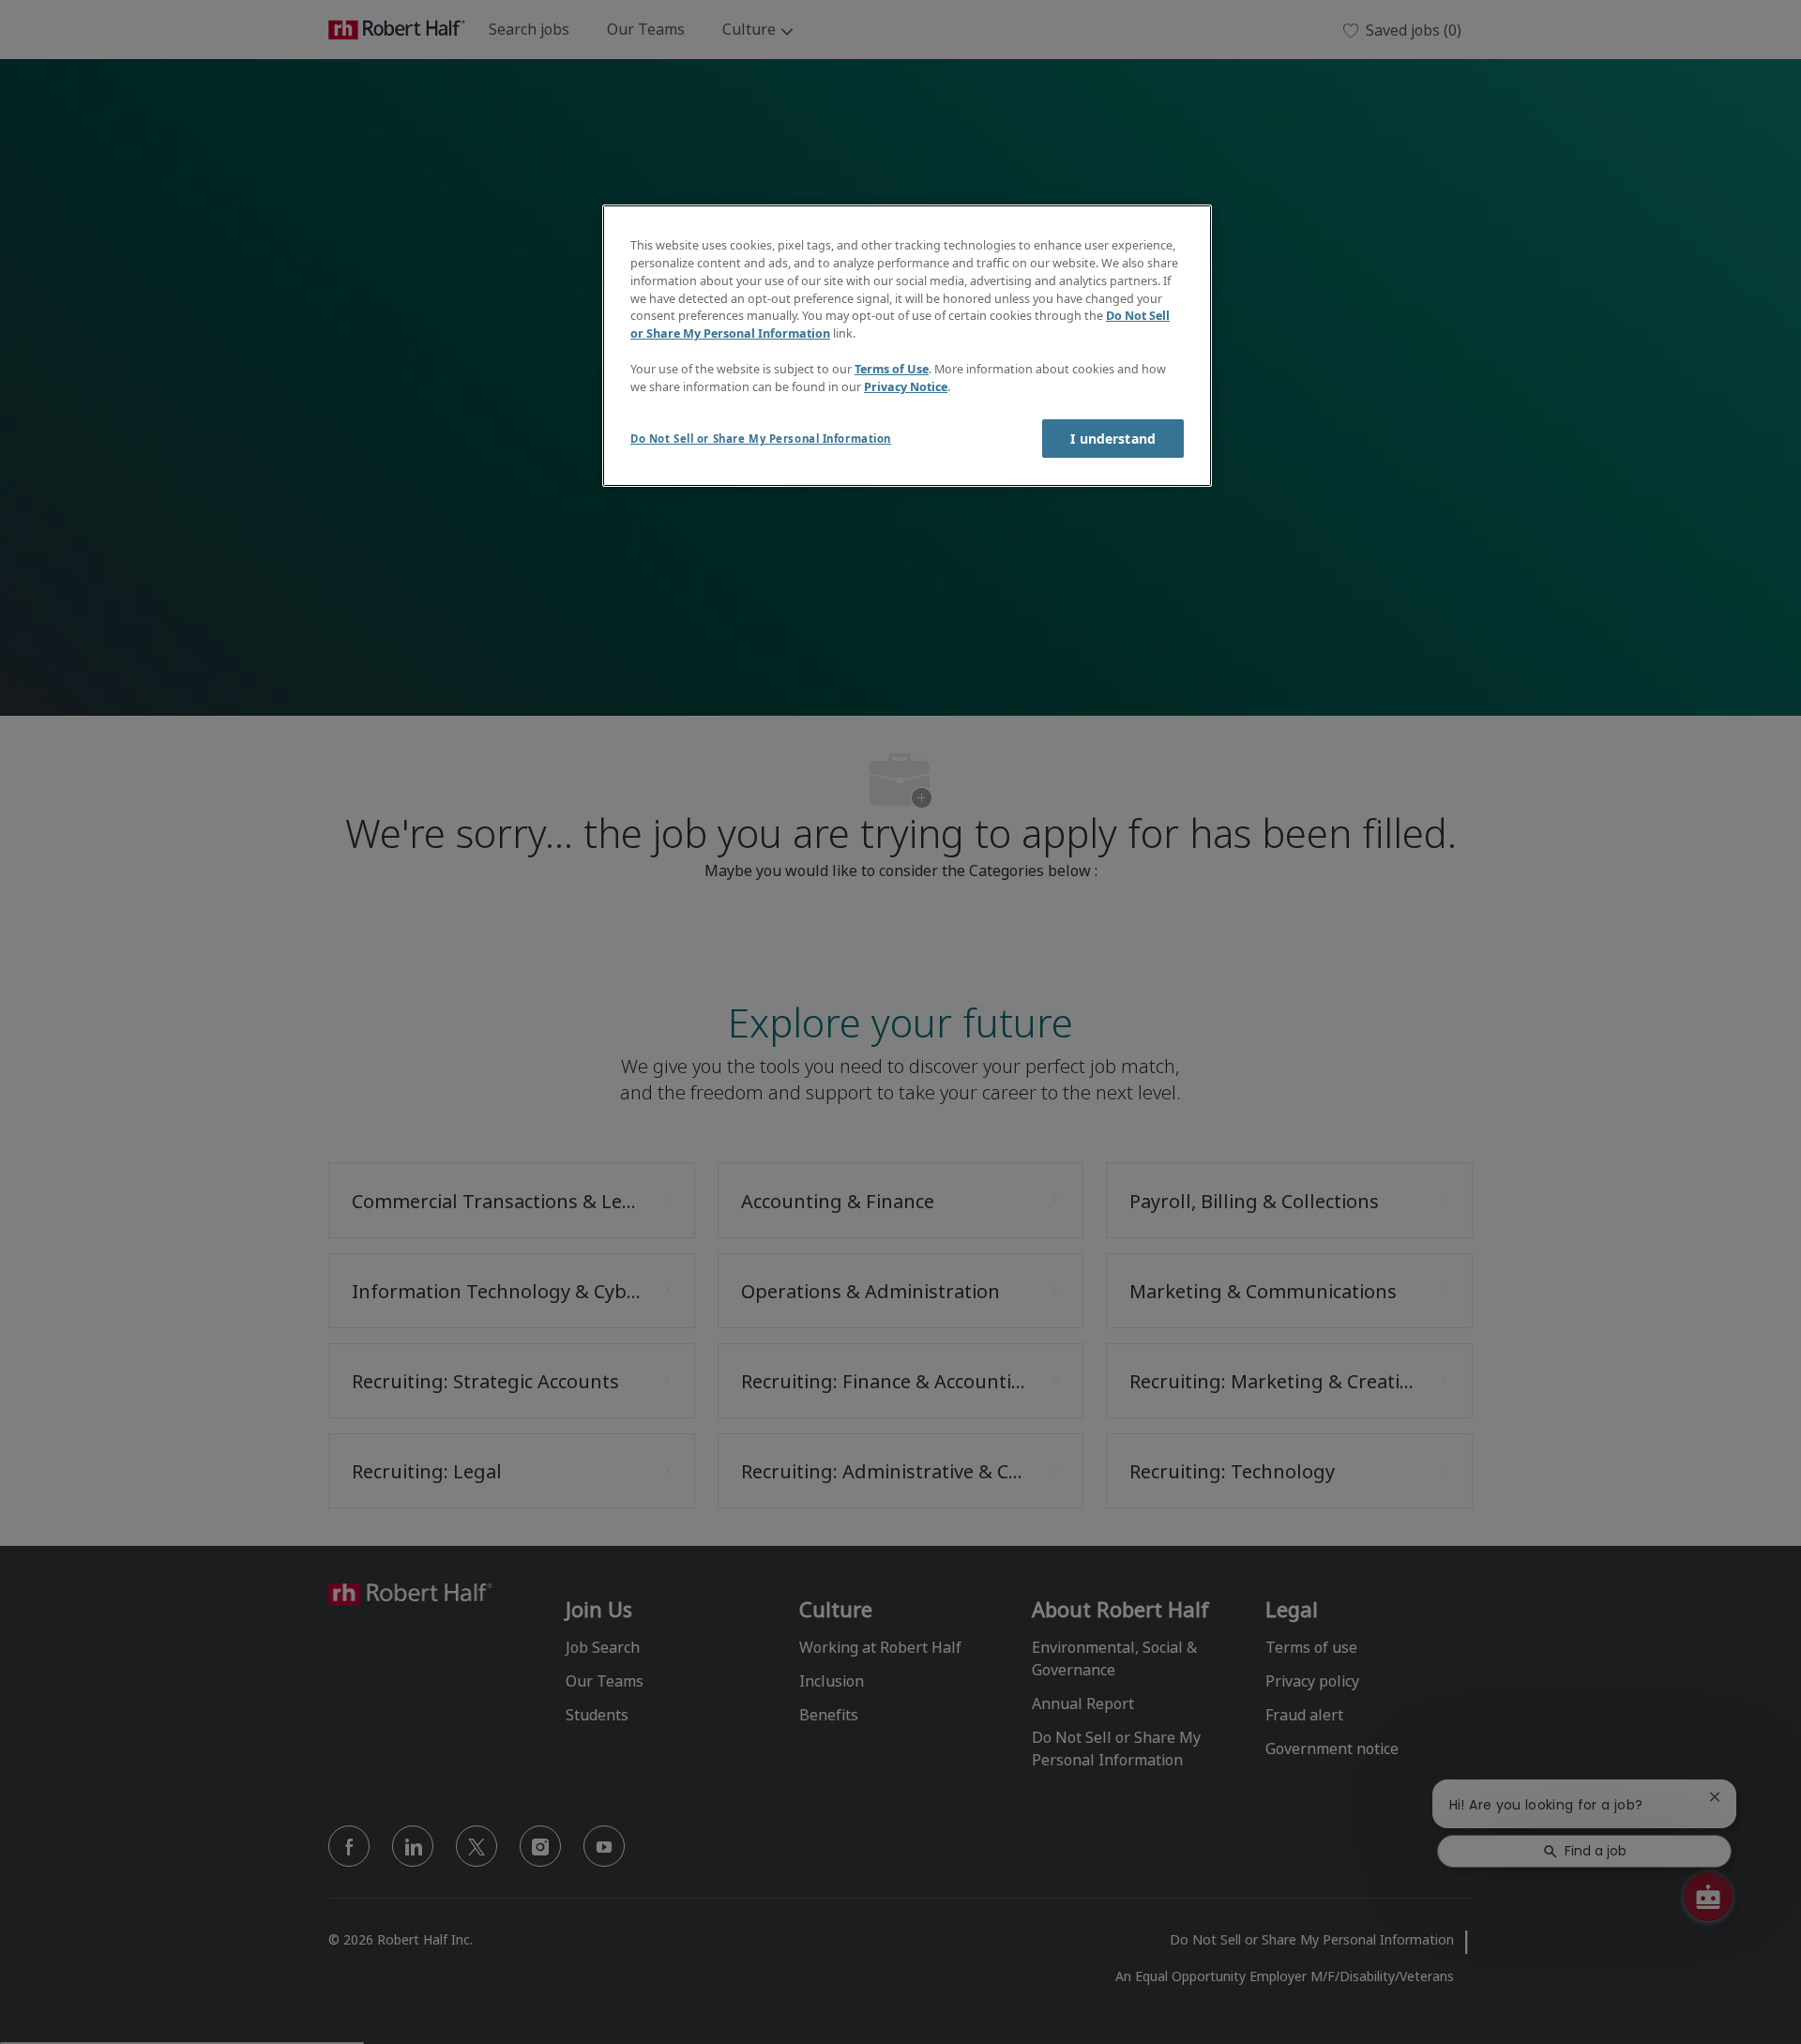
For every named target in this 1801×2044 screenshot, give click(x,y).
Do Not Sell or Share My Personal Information (761, 439)
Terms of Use (892, 369)
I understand (1113, 439)
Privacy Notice (906, 387)
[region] (907, 346)
